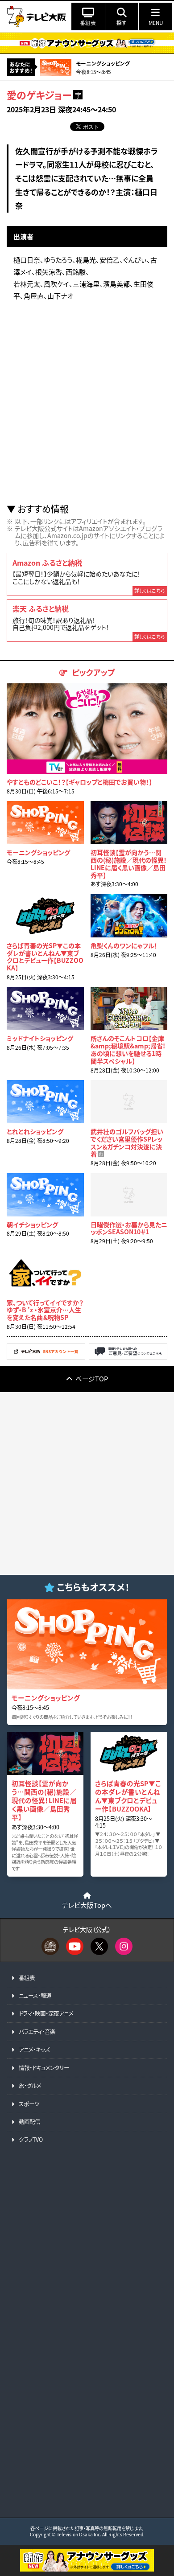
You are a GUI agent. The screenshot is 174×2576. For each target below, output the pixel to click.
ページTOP (92, 1378)
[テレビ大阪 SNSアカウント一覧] (46, 1357)
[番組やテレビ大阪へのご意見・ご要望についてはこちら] (128, 1357)
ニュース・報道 (35, 1996)
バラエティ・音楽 (37, 2032)
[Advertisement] (87, 406)
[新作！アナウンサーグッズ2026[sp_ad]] (87, 2569)
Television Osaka (75, 2534)
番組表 (27, 1978)
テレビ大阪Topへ (87, 1905)
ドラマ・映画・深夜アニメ (46, 2013)
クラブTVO (31, 2140)
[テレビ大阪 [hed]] (37, 16)
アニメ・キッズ (34, 2050)
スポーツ (29, 2104)
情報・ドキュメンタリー (44, 2068)
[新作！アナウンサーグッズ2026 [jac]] (87, 43)
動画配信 (29, 2122)
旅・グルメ (30, 2086)
